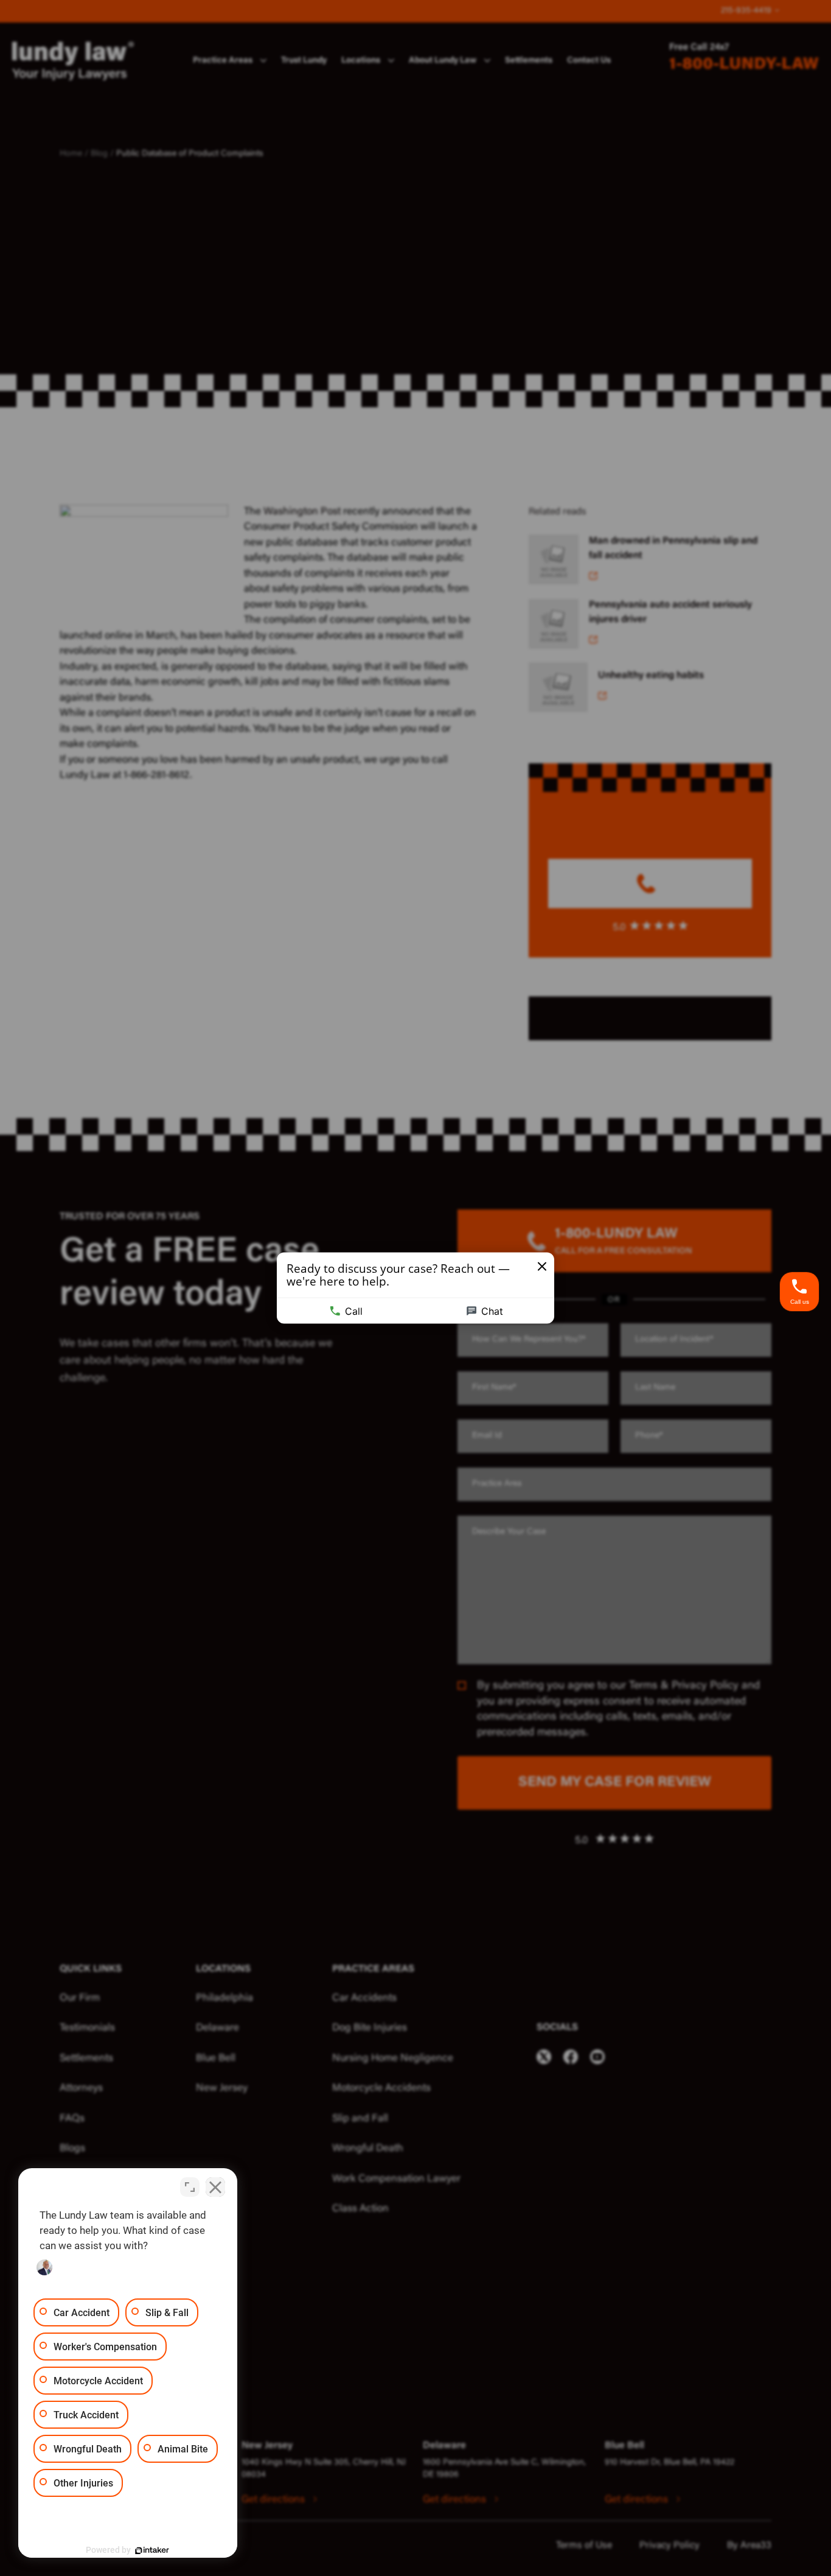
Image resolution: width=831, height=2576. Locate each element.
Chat (492, 1311)
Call (354, 1311)
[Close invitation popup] (542, 1267)
